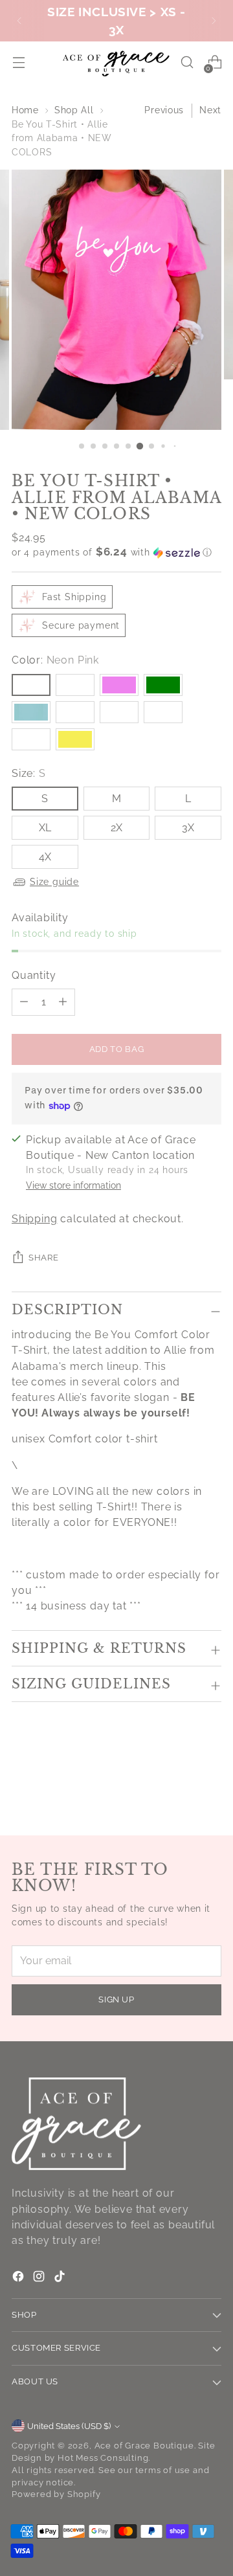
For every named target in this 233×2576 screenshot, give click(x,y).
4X (45, 857)
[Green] (163, 685)
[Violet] (119, 685)
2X (116, 828)
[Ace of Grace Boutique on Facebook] (19, 2279)
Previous (164, 110)
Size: (29, 773)
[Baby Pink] (75, 712)
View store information (73, 1185)
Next (210, 110)
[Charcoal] (75, 685)
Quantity (34, 975)
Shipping (34, 1219)
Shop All (74, 110)
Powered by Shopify (56, 2494)
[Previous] (19, 21)
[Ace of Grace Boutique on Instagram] (40, 2279)
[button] (116, 552)
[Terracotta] (31, 739)
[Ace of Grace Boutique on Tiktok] (61, 2279)
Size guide (54, 882)
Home (25, 110)
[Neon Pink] (31, 685)
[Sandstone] (163, 712)
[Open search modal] (187, 62)
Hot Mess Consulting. (104, 2458)
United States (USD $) (69, 2426)
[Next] (214, 21)
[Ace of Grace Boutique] (116, 62)
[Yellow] (75, 739)
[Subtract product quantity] (63, 1002)
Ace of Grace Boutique (144, 2446)
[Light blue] (31, 712)
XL (45, 828)
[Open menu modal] (18, 62)
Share (43, 1258)
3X (188, 828)
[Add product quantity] (24, 1002)
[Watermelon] (119, 712)
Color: (55, 660)
